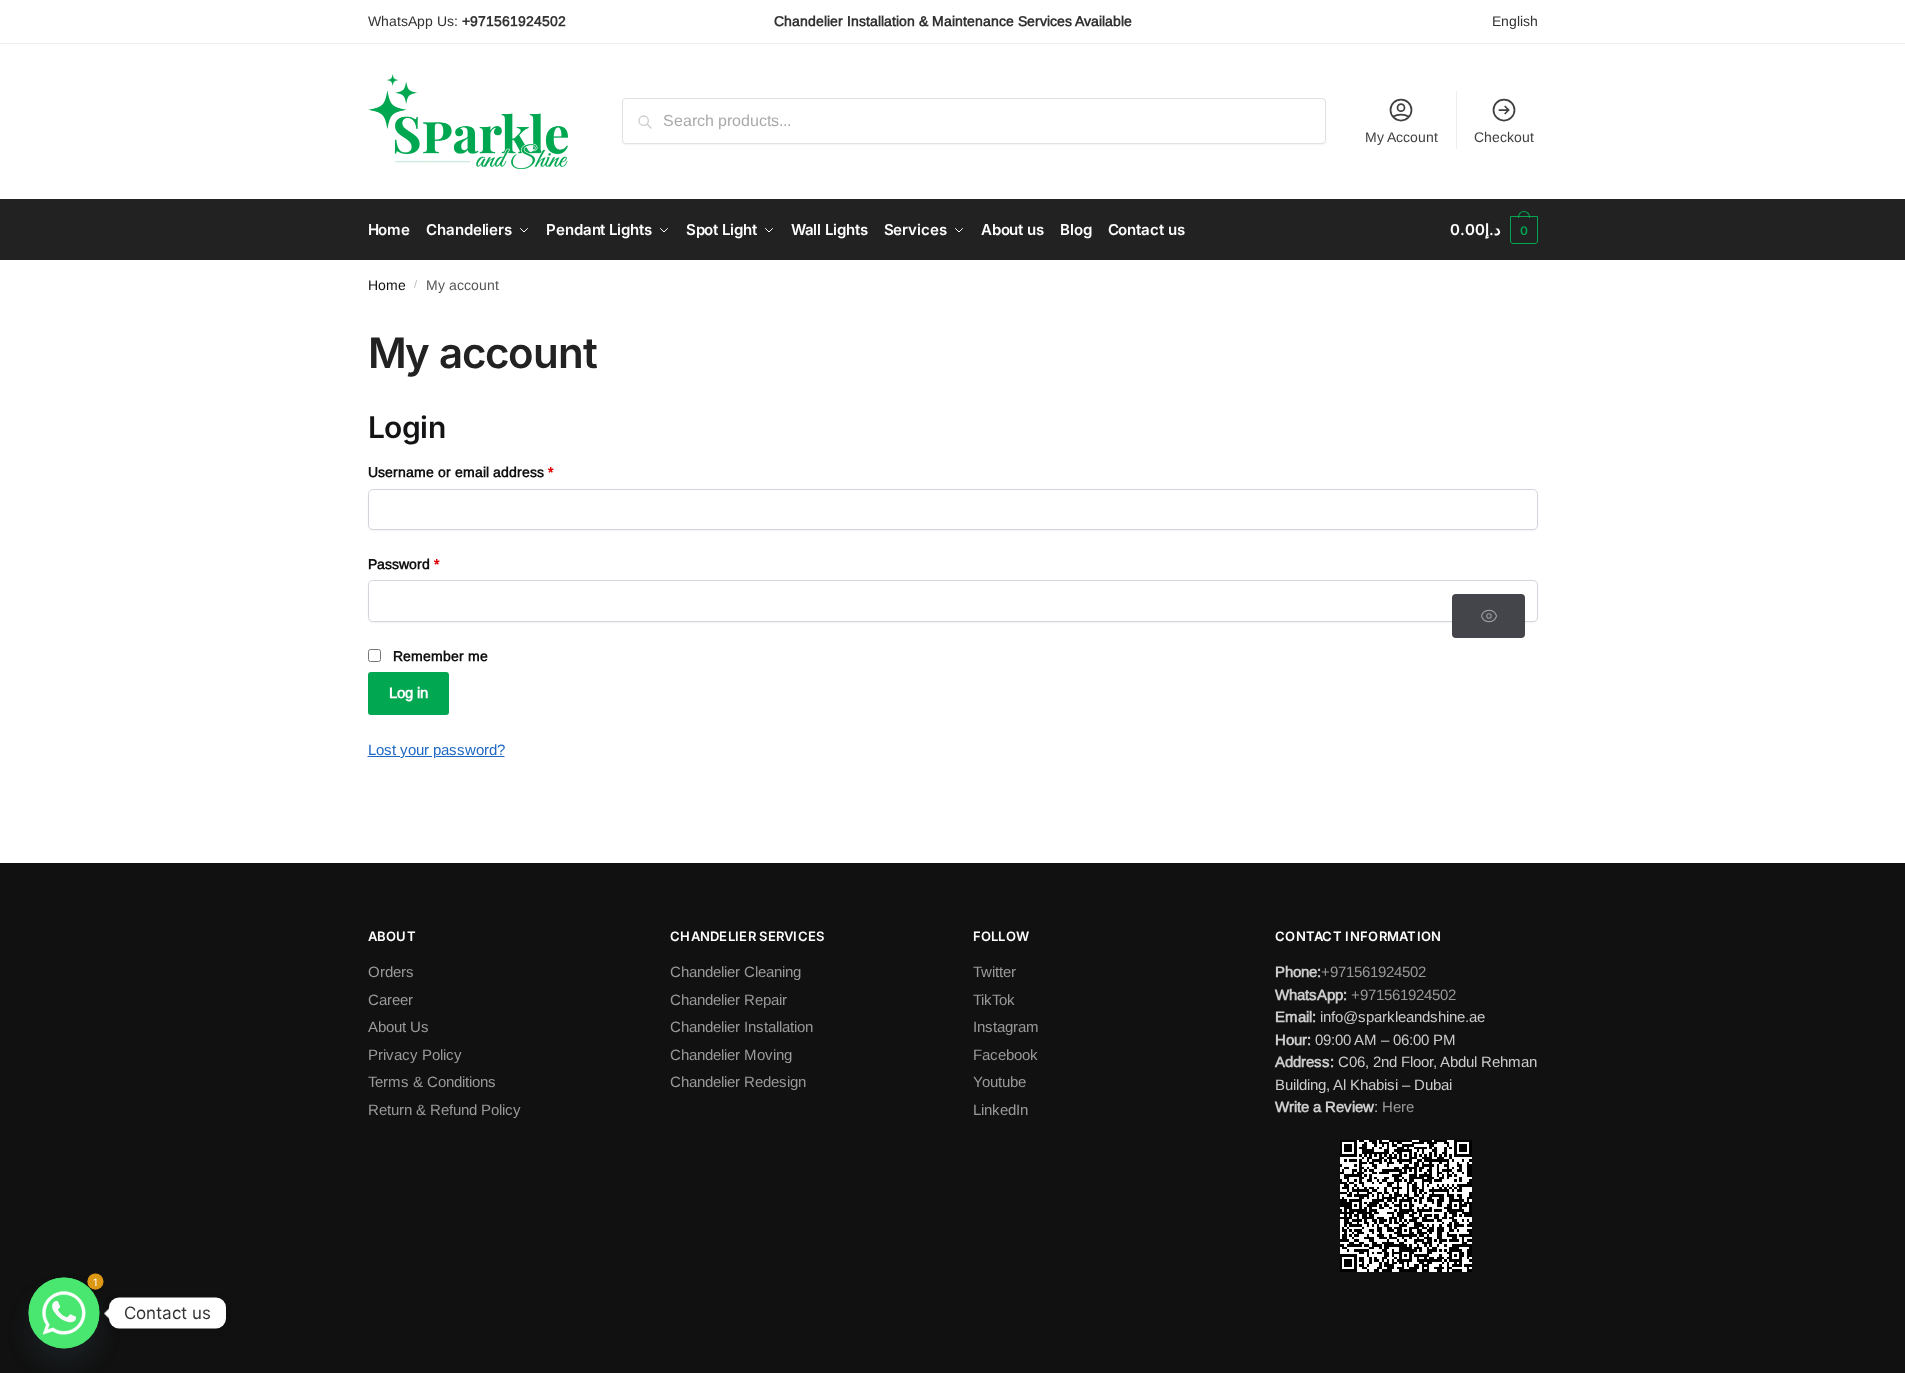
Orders (391, 971)
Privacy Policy (415, 1054)
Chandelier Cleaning (735, 971)
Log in (408, 692)
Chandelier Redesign (738, 1081)
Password (432, 563)
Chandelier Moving (731, 1054)
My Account (1401, 137)
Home (387, 285)
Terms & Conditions (432, 1081)
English (1515, 21)
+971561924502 (1373, 971)
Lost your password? (436, 749)
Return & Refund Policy (444, 1109)
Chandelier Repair (728, 999)
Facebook (1005, 1054)
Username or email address (489, 471)
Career (390, 999)
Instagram (1006, 1026)
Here (1398, 1106)
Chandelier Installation (741, 1026)
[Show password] (1488, 616)
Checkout (1504, 137)
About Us (398, 1026)
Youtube (999, 1081)
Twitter (994, 971)
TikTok (994, 999)
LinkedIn (1000, 1109)
